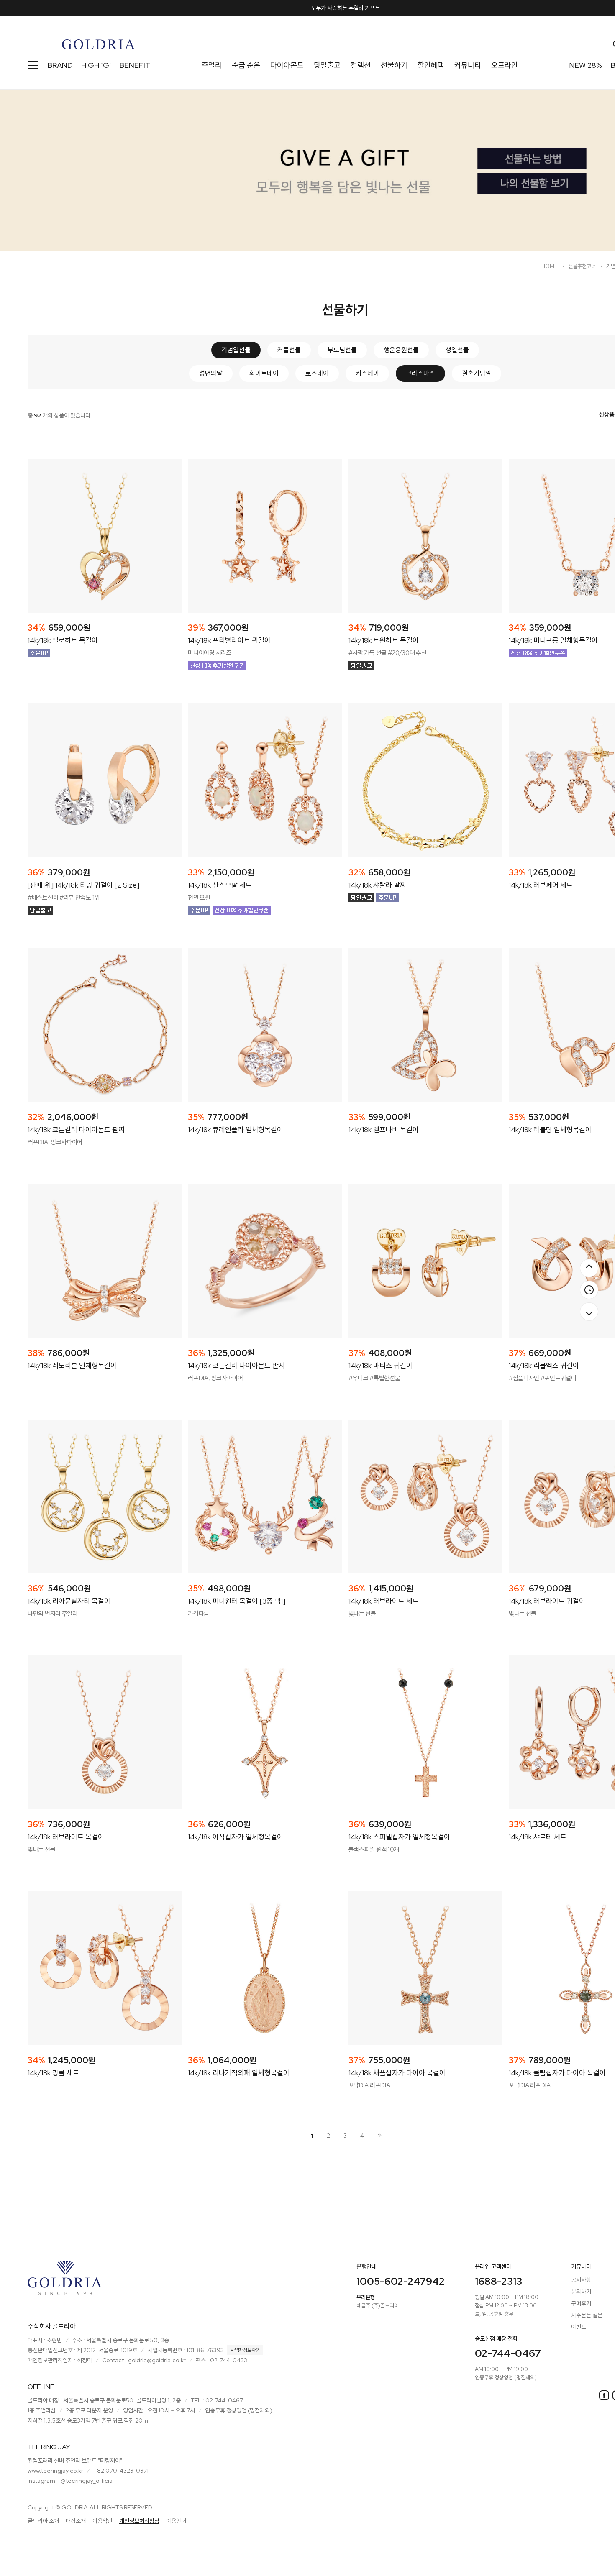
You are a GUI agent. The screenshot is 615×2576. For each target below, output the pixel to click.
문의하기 (581, 2292)
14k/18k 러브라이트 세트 (384, 1601)
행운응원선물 (401, 350)
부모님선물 (342, 350)
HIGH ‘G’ (96, 65)
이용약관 (102, 2521)
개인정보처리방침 (139, 2521)
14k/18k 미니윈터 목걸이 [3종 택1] (237, 1601)
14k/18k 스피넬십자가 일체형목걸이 (399, 1837)
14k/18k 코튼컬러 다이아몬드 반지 (236, 1366)
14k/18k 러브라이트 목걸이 (66, 1837)
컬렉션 (361, 65)
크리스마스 (420, 373)
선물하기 (394, 65)
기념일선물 (236, 350)
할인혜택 (431, 65)
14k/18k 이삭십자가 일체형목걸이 (236, 1837)
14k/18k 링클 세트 (53, 2073)
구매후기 (581, 2303)
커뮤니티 (468, 65)
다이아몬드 (287, 65)
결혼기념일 (477, 373)
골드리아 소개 (43, 2521)
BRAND (60, 65)
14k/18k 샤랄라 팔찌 (377, 885)
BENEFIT (135, 65)
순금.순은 (246, 65)
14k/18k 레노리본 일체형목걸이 (72, 1366)
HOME (550, 266)
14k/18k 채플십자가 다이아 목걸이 (397, 2073)
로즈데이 (317, 373)
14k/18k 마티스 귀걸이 (381, 1366)
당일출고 (327, 65)
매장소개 (76, 2521)
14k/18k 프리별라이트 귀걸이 (229, 640)
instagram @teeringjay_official (71, 2481)
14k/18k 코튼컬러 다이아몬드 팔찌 (76, 1130)
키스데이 (367, 373)
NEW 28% (586, 65)
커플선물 (289, 350)
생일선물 (457, 350)
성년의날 (211, 373)
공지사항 (581, 2280)
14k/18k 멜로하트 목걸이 (63, 640)
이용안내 (176, 2521)
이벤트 (579, 2327)
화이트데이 (264, 373)
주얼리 (212, 65)
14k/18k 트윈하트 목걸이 (384, 640)
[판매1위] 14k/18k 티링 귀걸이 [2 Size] (83, 885)
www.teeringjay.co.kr (55, 2471)
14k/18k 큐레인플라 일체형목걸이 (236, 1130)
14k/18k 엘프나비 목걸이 (384, 1130)
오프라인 (505, 65)
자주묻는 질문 (587, 2315)
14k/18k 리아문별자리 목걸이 (69, 1601)
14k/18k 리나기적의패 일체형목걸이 (239, 2073)
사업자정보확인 (245, 2350)
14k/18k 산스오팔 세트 (220, 885)
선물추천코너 (582, 266)
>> (379, 2135)
